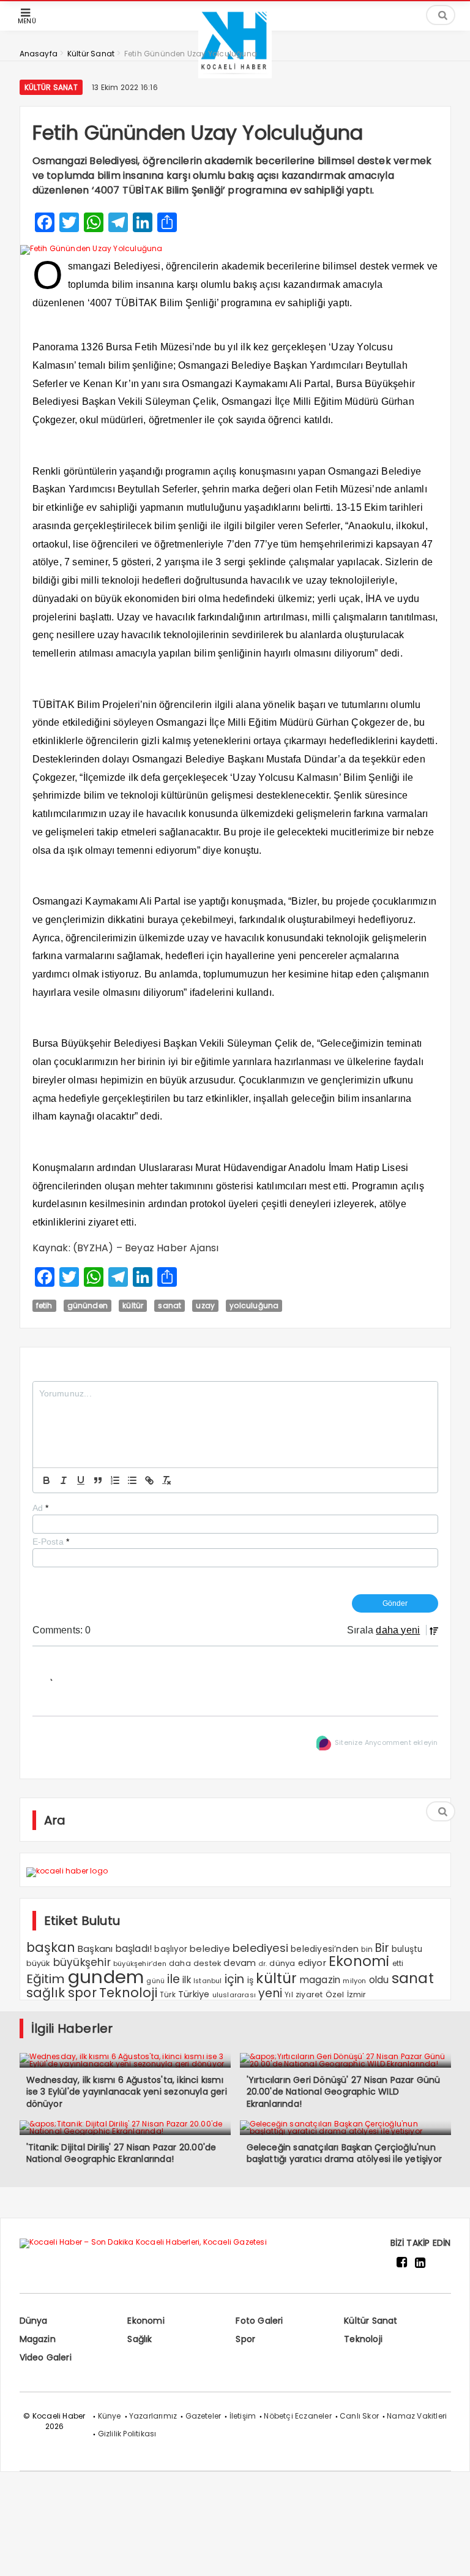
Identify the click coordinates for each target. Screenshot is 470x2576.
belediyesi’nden (325, 1949)
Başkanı (95, 1949)
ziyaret (309, 1994)
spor (82, 1993)
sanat (170, 1305)
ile (173, 1979)
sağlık (46, 1993)
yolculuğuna (254, 1305)
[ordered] (115, 1480)
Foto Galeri (259, 2321)
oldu (379, 1980)
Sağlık (140, 2339)
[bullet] (132, 1480)
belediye (210, 1949)
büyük (39, 1963)
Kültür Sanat (51, 87)
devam (240, 1963)
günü (155, 1981)
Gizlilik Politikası (127, 2434)
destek (207, 1963)
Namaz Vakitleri (417, 2416)
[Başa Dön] (449, 2555)
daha (180, 1963)
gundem (106, 1977)
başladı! (134, 1949)
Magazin (38, 2339)
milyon (354, 1981)
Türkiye (194, 1994)
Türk (168, 1995)
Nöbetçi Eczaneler (297, 2416)
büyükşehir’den (140, 1964)
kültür (133, 1305)
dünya (282, 1963)
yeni (270, 1993)
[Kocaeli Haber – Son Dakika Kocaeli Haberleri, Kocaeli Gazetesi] (235, 75)
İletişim (243, 2416)
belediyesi (260, 1948)
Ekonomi (359, 1961)
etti (398, 1964)
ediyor (312, 1963)
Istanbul (208, 1981)
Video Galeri (46, 2357)
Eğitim (46, 1979)
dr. (263, 1964)
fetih (44, 1305)
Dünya (34, 2321)
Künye (110, 2416)
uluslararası (234, 1995)
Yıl (289, 1994)
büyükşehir (82, 1962)
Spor (245, 2339)
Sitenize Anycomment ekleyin (386, 1743)
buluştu (407, 1949)
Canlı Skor (359, 2416)
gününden (88, 1305)
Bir (382, 1948)
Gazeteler (203, 2416)
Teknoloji (128, 1993)
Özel (335, 1994)
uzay (205, 1305)
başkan (51, 1947)
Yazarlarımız (153, 2416)
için (235, 1979)
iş (250, 1980)
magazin (320, 1980)
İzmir (357, 1994)
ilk (187, 1980)
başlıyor (171, 1949)
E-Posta (51, 1542)
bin (367, 1949)
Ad (41, 1508)
